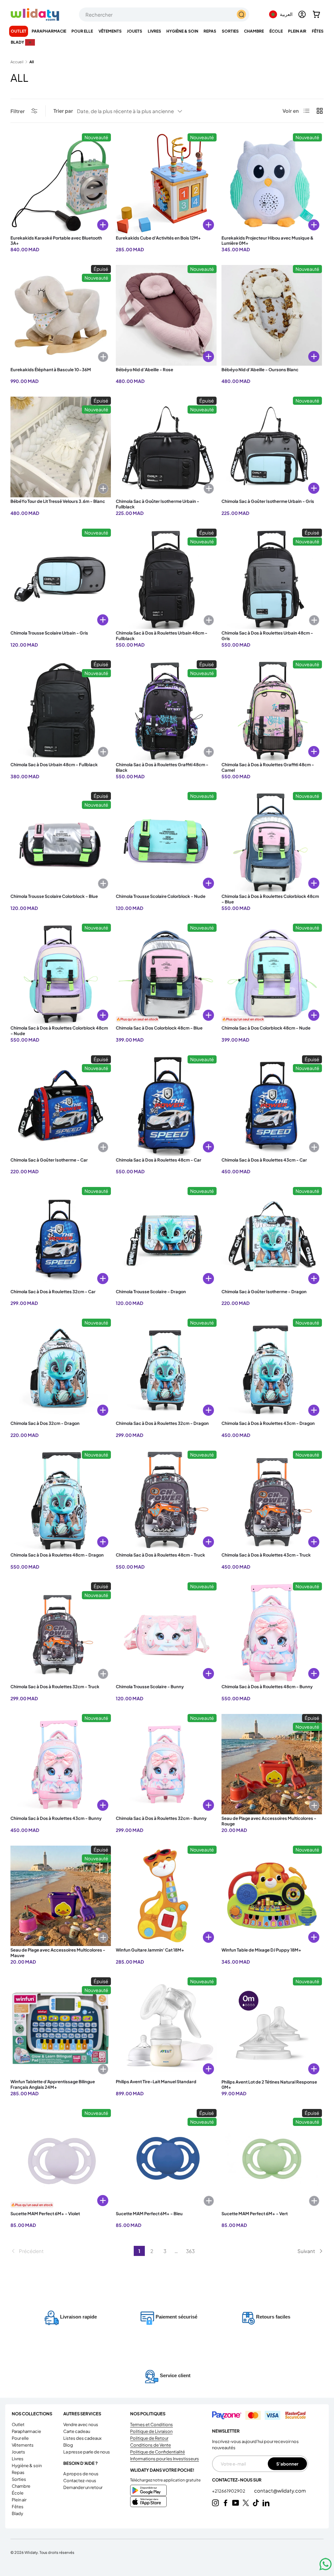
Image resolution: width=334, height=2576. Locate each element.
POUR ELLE (20, 2438)
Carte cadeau (77, 2431)
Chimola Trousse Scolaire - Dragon (151, 1292)
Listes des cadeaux (82, 2438)
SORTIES (19, 2479)
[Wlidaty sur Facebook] (226, 2503)
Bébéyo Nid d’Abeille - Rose (144, 370)
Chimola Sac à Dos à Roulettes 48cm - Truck (160, 1555)
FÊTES (18, 2507)
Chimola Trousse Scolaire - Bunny (150, 1687)
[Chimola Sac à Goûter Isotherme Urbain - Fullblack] (166, 447)
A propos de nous (81, 2474)
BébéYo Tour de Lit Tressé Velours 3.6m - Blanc (58, 501)
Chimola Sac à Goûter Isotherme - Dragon (264, 1292)
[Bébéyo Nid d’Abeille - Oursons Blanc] (272, 315)
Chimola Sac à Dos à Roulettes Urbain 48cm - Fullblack (162, 636)
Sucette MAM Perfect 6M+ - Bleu (149, 2214)
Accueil (17, 62)
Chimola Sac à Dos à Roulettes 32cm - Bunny (161, 1818)
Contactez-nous (80, 2481)
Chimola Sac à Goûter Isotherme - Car (49, 1160)
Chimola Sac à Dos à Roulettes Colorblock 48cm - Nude (59, 1031)
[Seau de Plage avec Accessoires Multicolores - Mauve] (61, 1896)
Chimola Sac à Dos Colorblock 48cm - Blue (159, 1028)
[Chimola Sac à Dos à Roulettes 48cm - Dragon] (61, 1501)
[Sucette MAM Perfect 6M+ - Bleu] (166, 2159)
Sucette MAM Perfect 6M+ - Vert (255, 2214)
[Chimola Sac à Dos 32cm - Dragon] (61, 1369)
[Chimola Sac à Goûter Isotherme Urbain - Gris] (272, 447)
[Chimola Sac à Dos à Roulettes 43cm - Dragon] (272, 1369)
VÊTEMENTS (23, 2445)
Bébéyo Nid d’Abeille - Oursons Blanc (260, 370)
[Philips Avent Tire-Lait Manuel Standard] (166, 2027)
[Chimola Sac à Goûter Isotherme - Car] (61, 1105)
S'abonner (287, 2464)
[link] (72, 2251)
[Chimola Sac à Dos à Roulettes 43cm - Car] (272, 1105)
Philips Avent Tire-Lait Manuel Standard (156, 2082)
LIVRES (18, 2459)
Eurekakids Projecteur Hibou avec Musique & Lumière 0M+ (267, 241)
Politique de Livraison (151, 2431)
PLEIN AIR (19, 2500)
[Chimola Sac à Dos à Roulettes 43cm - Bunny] (61, 1764)
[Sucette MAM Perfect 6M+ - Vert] (272, 2159)
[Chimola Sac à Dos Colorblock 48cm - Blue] (166, 974)
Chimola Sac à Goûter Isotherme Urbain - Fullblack (158, 504)
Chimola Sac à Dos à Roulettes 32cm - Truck (55, 1687)
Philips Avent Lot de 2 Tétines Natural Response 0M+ (269, 2085)
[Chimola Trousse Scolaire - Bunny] (166, 1632)
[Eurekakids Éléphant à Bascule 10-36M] (61, 315)
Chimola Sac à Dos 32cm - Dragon (45, 1423)
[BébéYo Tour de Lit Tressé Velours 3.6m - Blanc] (61, 447)
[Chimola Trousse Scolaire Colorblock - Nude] (166, 842)
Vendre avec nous (81, 2424)
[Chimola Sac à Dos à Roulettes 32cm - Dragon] (166, 1369)
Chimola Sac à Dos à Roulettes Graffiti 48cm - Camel (268, 767)
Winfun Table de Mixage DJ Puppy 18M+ (261, 1950)
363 (190, 2251)
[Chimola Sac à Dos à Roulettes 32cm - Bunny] (166, 1764)
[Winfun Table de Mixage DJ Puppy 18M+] (272, 1896)
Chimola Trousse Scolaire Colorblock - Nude (161, 896)
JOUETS (18, 2452)
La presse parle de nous (87, 2452)
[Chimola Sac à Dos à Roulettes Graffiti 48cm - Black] (166, 710)
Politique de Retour (149, 2438)
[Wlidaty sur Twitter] (246, 2503)
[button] (316, 14)
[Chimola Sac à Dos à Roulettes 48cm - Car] (166, 1105)
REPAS (18, 2472)
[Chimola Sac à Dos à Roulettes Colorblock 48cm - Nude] (61, 974)
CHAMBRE (21, 2486)
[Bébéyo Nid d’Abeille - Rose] (166, 315)
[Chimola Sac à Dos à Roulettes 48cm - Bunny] (272, 1632)
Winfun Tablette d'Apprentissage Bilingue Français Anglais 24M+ (53, 2084)
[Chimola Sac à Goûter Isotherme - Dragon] (272, 1237)
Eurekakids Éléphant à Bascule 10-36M (51, 370)
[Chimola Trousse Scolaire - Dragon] (166, 1237)
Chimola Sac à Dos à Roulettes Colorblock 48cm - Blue (270, 899)
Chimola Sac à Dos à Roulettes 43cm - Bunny (56, 1818)
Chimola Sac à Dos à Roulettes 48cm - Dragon (57, 1555)
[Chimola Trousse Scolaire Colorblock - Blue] (61, 842)
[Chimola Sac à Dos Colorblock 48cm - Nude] (272, 974)
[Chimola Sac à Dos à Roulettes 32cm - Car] (61, 1237)
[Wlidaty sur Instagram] (215, 2503)
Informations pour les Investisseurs (165, 2459)
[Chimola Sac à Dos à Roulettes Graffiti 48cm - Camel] (272, 710)
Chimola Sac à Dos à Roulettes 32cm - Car (53, 1292)
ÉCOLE (18, 2493)
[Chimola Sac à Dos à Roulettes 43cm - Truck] (272, 1501)
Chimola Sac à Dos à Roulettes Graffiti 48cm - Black (162, 767)
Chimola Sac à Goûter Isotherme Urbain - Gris (268, 501)
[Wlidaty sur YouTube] (236, 2503)
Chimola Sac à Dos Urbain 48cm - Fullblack (54, 765)
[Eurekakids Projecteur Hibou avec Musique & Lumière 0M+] (272, 183)
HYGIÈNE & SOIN (27, 2466)
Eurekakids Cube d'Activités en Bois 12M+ (158, 238)
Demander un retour (83, 2487)
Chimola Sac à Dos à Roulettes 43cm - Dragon (268, 1423)
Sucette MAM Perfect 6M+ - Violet (45, 2214)
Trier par (63, 111)
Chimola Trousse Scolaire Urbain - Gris (49, 633)
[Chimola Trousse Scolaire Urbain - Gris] (61, 579)
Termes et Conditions (152, 2424)
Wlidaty (31, 2552)
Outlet (19, 31)
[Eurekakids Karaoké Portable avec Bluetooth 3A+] (61, 183)
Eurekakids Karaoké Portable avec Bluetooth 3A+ (56, 241)
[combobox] (164, 15)
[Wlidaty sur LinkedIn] (266, 2503)
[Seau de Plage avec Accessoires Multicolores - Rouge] (272, 1764)
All (32, 62)
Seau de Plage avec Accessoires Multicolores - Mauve (58, 1953)
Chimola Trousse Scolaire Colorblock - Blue (54, 896)
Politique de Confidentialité (158, 2452)
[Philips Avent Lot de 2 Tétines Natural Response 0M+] (272, 2027)
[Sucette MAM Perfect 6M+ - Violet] (61, 2159)
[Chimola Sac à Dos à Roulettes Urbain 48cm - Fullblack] (166, 579)
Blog (68, 2445)
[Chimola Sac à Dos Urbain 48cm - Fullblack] (61, 710)
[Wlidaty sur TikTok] (256, 2503)
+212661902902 (229, 2491)
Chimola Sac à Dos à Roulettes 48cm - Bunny (267, 1687)
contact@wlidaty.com (280, 2490)
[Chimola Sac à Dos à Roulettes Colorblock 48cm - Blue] (272, 842)
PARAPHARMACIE (26, 2431)
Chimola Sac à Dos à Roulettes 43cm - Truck (266, 1555)
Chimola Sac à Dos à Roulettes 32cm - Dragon (162, 1423)
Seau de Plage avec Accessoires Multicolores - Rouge (269, 1821)
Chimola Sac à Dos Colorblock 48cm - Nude (266, 1028)
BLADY (17, 2513)
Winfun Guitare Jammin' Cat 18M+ (150, 1950)
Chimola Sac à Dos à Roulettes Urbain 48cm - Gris (267, 636)
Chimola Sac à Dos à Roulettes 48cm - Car (159, 1160)
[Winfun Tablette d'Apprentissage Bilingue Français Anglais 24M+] (61, 2027)
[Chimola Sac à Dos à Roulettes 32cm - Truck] (61, 1632)
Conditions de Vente (151, 2445)
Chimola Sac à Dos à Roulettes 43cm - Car (264, 1160)
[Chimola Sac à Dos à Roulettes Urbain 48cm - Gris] (272, 579)
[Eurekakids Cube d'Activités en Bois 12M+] (166, 183)
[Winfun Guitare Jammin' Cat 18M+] (166, 1896)
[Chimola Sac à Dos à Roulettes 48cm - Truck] (166, 1501)
